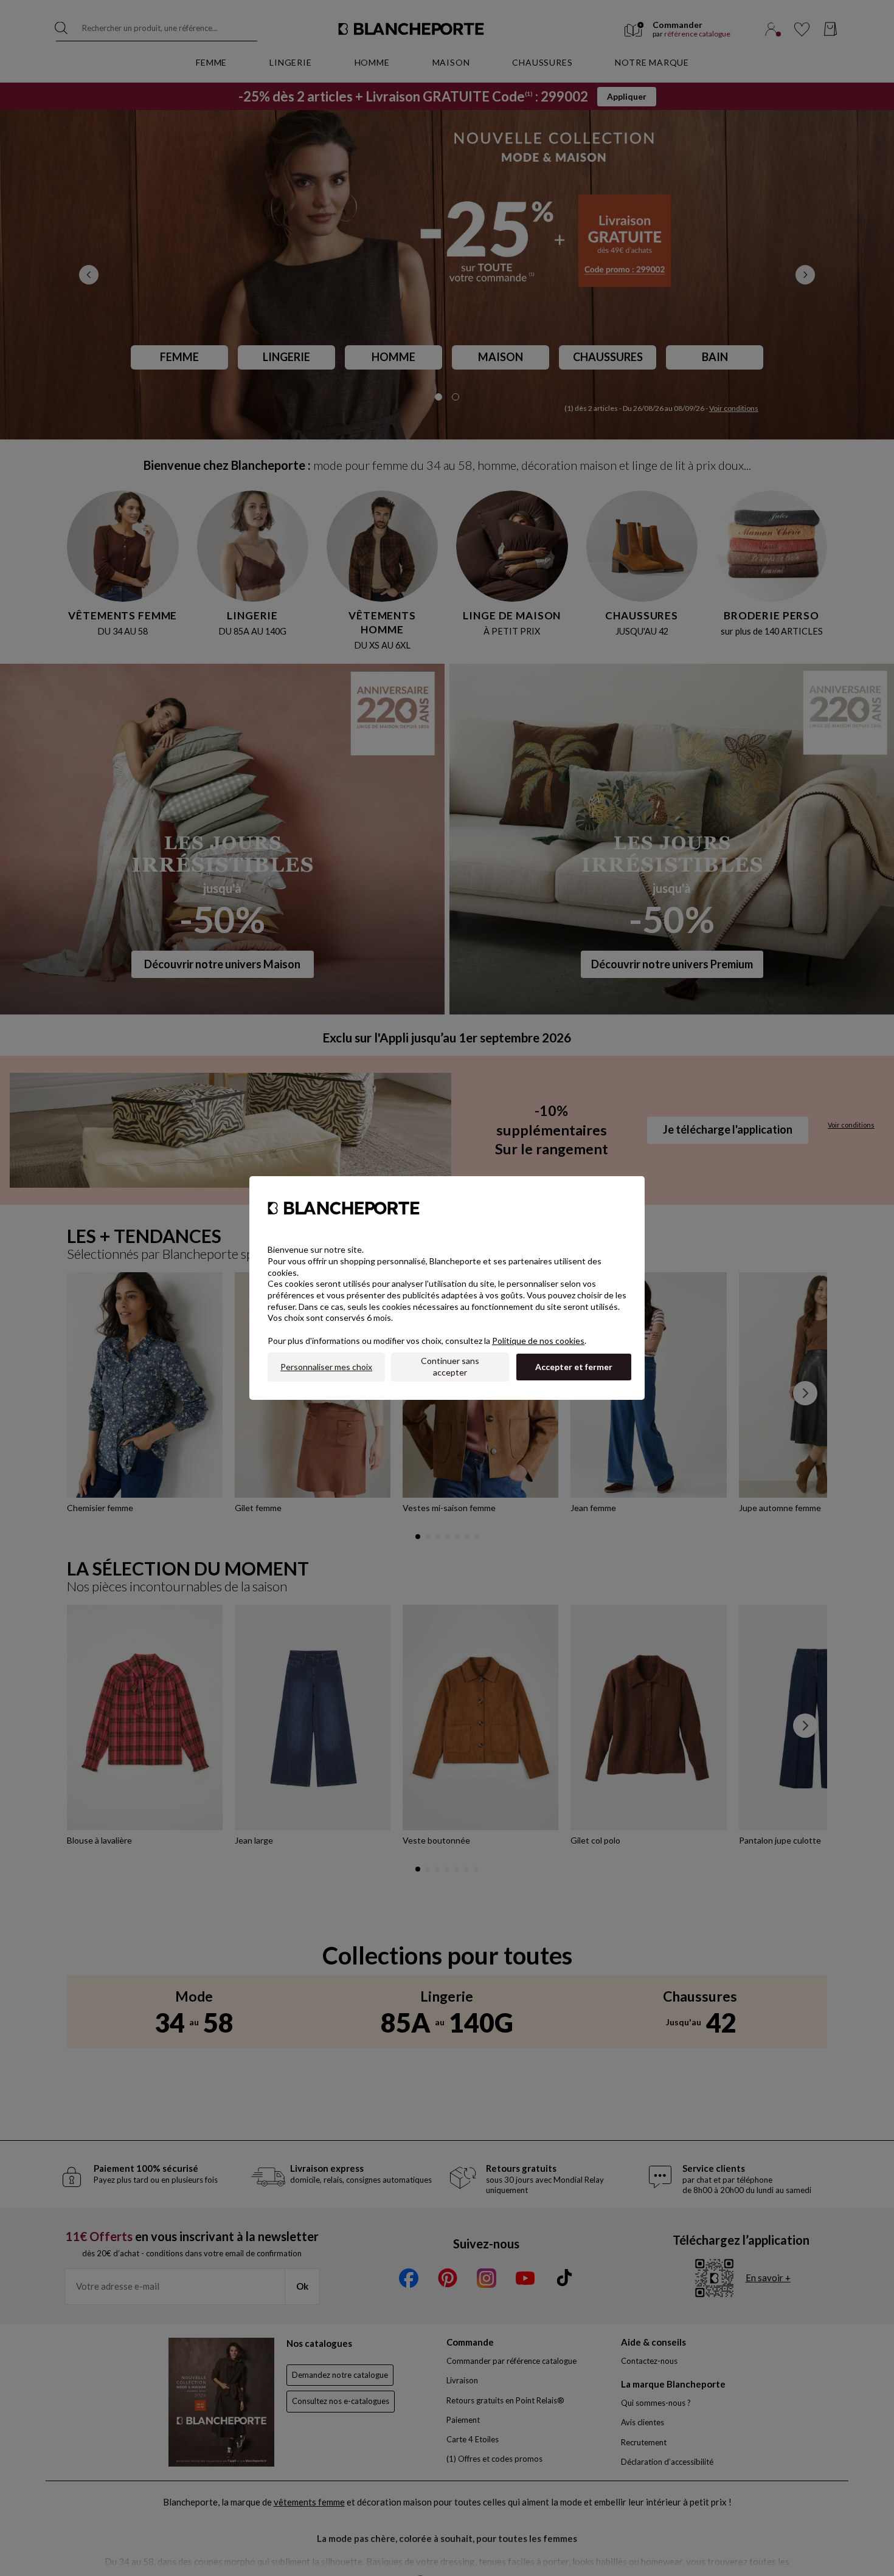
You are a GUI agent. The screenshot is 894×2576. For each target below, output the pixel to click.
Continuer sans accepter (450, 1366)
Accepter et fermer (574, 1367)
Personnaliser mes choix (326, 1367)
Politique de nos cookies (538, 1341)
